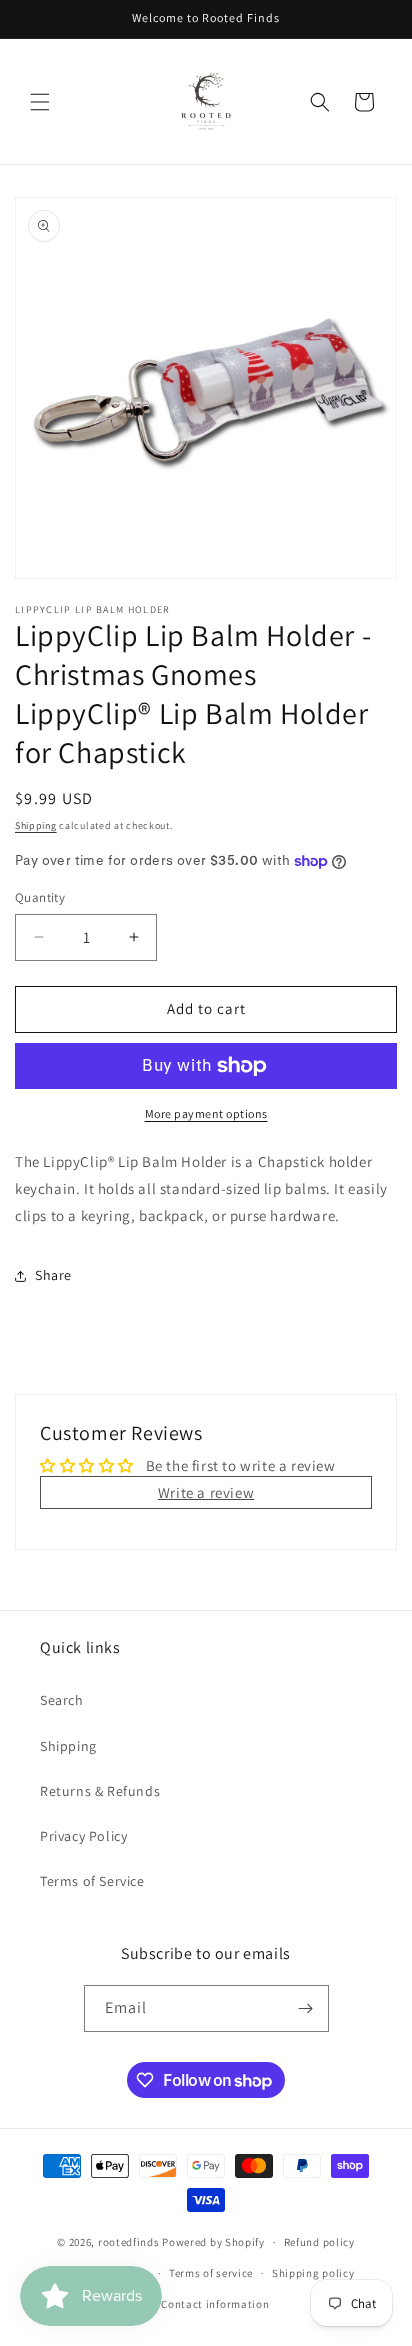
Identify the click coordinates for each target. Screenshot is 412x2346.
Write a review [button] (206, 1492)
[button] (40, 102)
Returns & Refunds (100, 1791)
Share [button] (53, 1275)
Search (62, 1700)
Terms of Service (92, 1881)
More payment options (206, 1113)
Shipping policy (313, 2273)
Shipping (36, 825)
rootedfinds (129, 2242)
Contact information (215, 2304)
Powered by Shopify (213, 2242)
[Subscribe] (306, 2008)
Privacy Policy (83, 1836)
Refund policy (319, 2242)
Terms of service (211, 2273)
